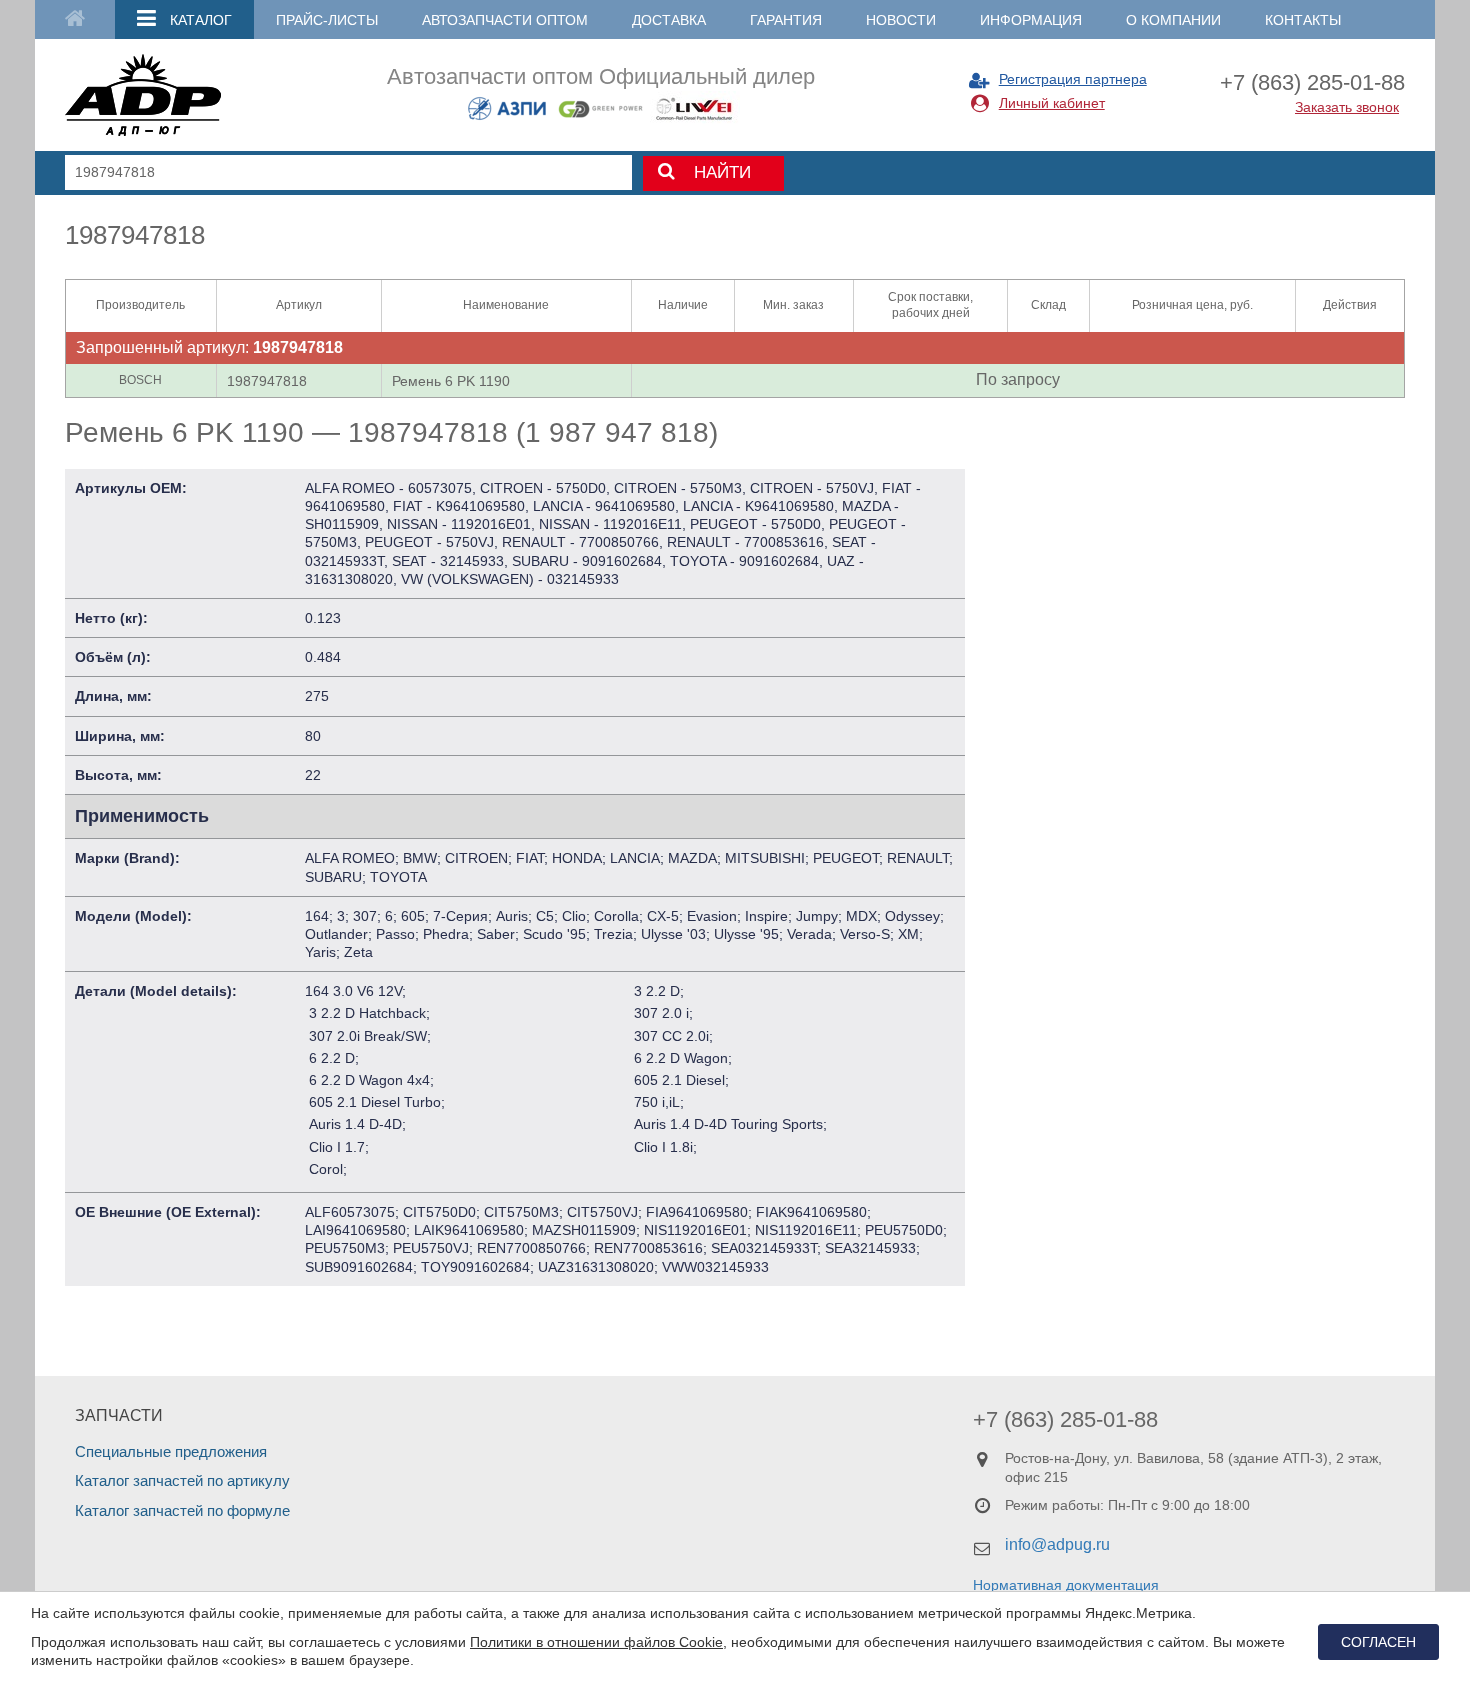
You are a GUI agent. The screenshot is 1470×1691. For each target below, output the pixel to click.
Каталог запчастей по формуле (182, 1510)
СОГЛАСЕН (1378, 1642)
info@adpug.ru (1057, 1544)
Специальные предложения (171, 1451)
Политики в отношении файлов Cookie (596, 1642)
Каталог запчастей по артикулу (182, 1480)
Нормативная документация (1066, 1585)
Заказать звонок (1347, 107)
